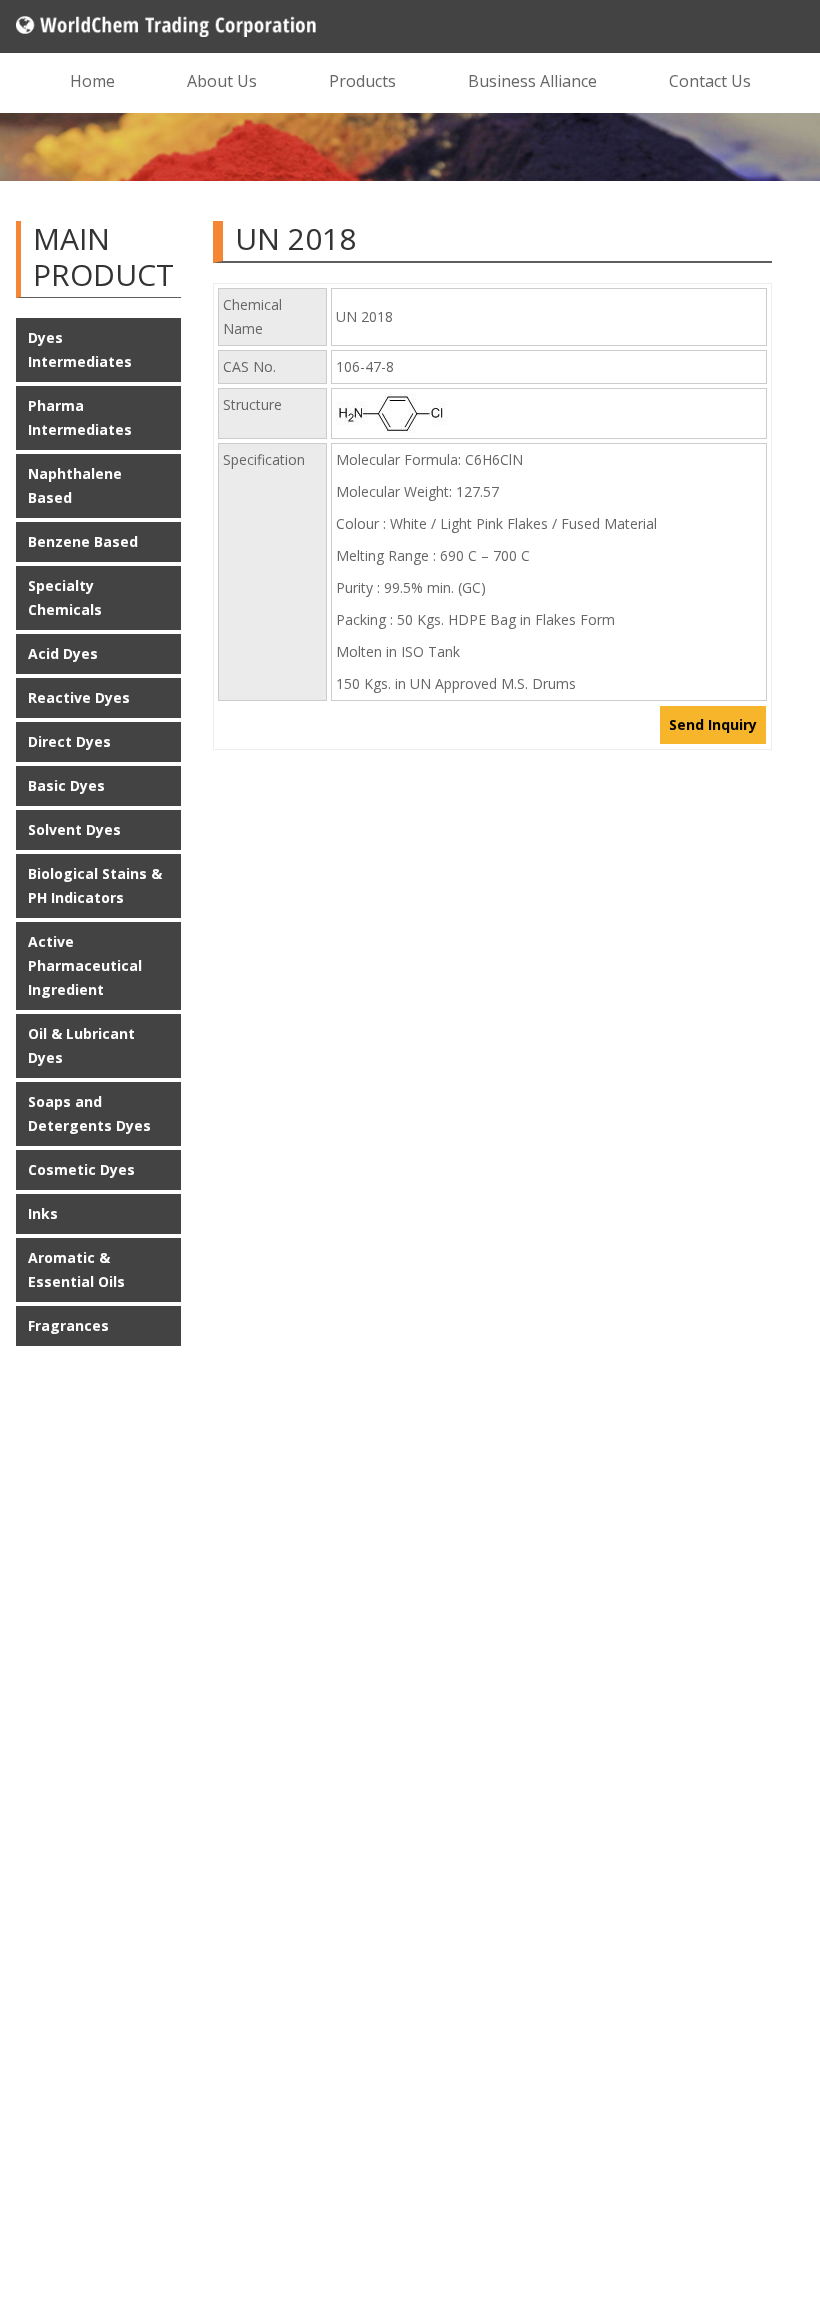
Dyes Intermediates (80, 349)
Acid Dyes (63, 653)
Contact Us (710, 81)
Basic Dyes (66, 785)
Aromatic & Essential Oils (76, 1269)
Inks (43, 1213)
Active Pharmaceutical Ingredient (85, 965)
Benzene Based (83, 541)
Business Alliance (532, 81)
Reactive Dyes (79, 697)
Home (92, 81)
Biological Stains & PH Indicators (95, 885)
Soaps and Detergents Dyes (89, 1113)
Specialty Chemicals (65, 597)
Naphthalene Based (75, 485)
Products (362, 81)
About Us (222, 81)
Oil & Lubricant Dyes (81, 1045)
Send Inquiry (713, 724)
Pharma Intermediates (80, 417)
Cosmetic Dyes (81, 1169)
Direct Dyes (69, 741)
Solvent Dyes (74, 829)
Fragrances (68, 1325)
